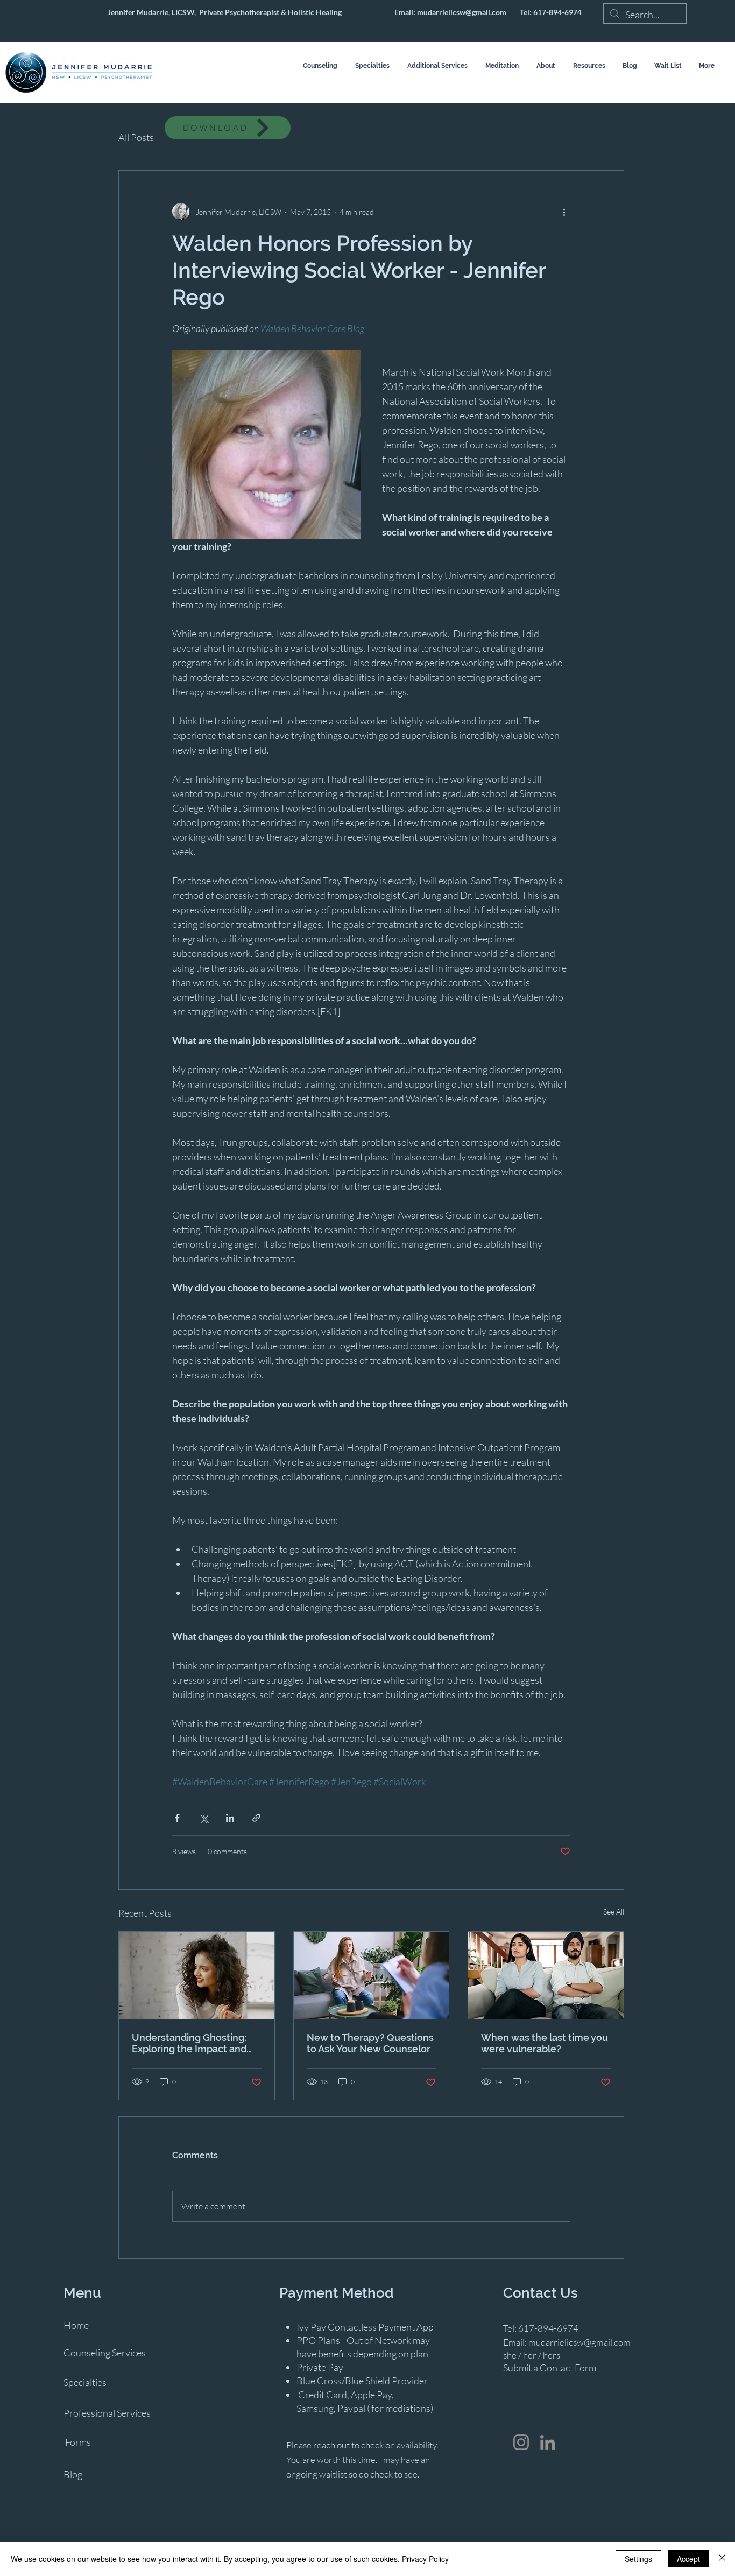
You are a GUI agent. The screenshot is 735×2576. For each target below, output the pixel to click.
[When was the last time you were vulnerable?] (546, 1975)
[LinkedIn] (547, 2442)
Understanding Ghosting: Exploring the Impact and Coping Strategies (189, 2043)
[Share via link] (256, 1818)
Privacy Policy (425, 2559)
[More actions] (564, 212)
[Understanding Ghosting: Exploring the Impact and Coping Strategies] (197, 1975)
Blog (73, 2474)
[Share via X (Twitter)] (204, 1818)
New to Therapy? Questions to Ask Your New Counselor (370, 2043)
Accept (688, 2559)
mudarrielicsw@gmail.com (462, 12)
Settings (638, 2559)
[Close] (722, 2559)
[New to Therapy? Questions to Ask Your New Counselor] (372, 1975)
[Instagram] (521, 2442)
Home (76, 2325)
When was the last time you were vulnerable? (545, 2043)
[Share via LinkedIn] (230, 1818)
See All (614, 1912)
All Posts (136, 137)
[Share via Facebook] (177, 1818)
